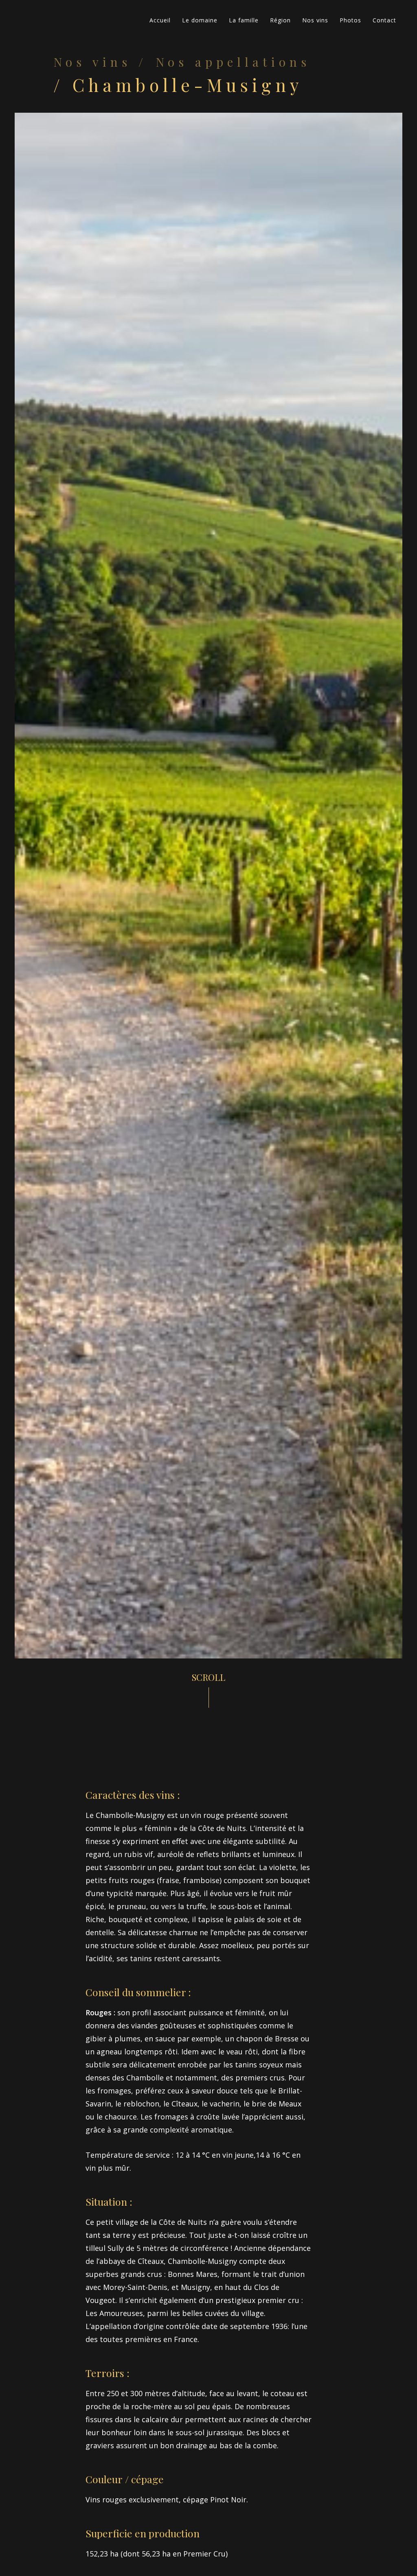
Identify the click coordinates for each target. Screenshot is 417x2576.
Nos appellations (233, 62)
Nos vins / (100, 62)
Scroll (208, 1677)
